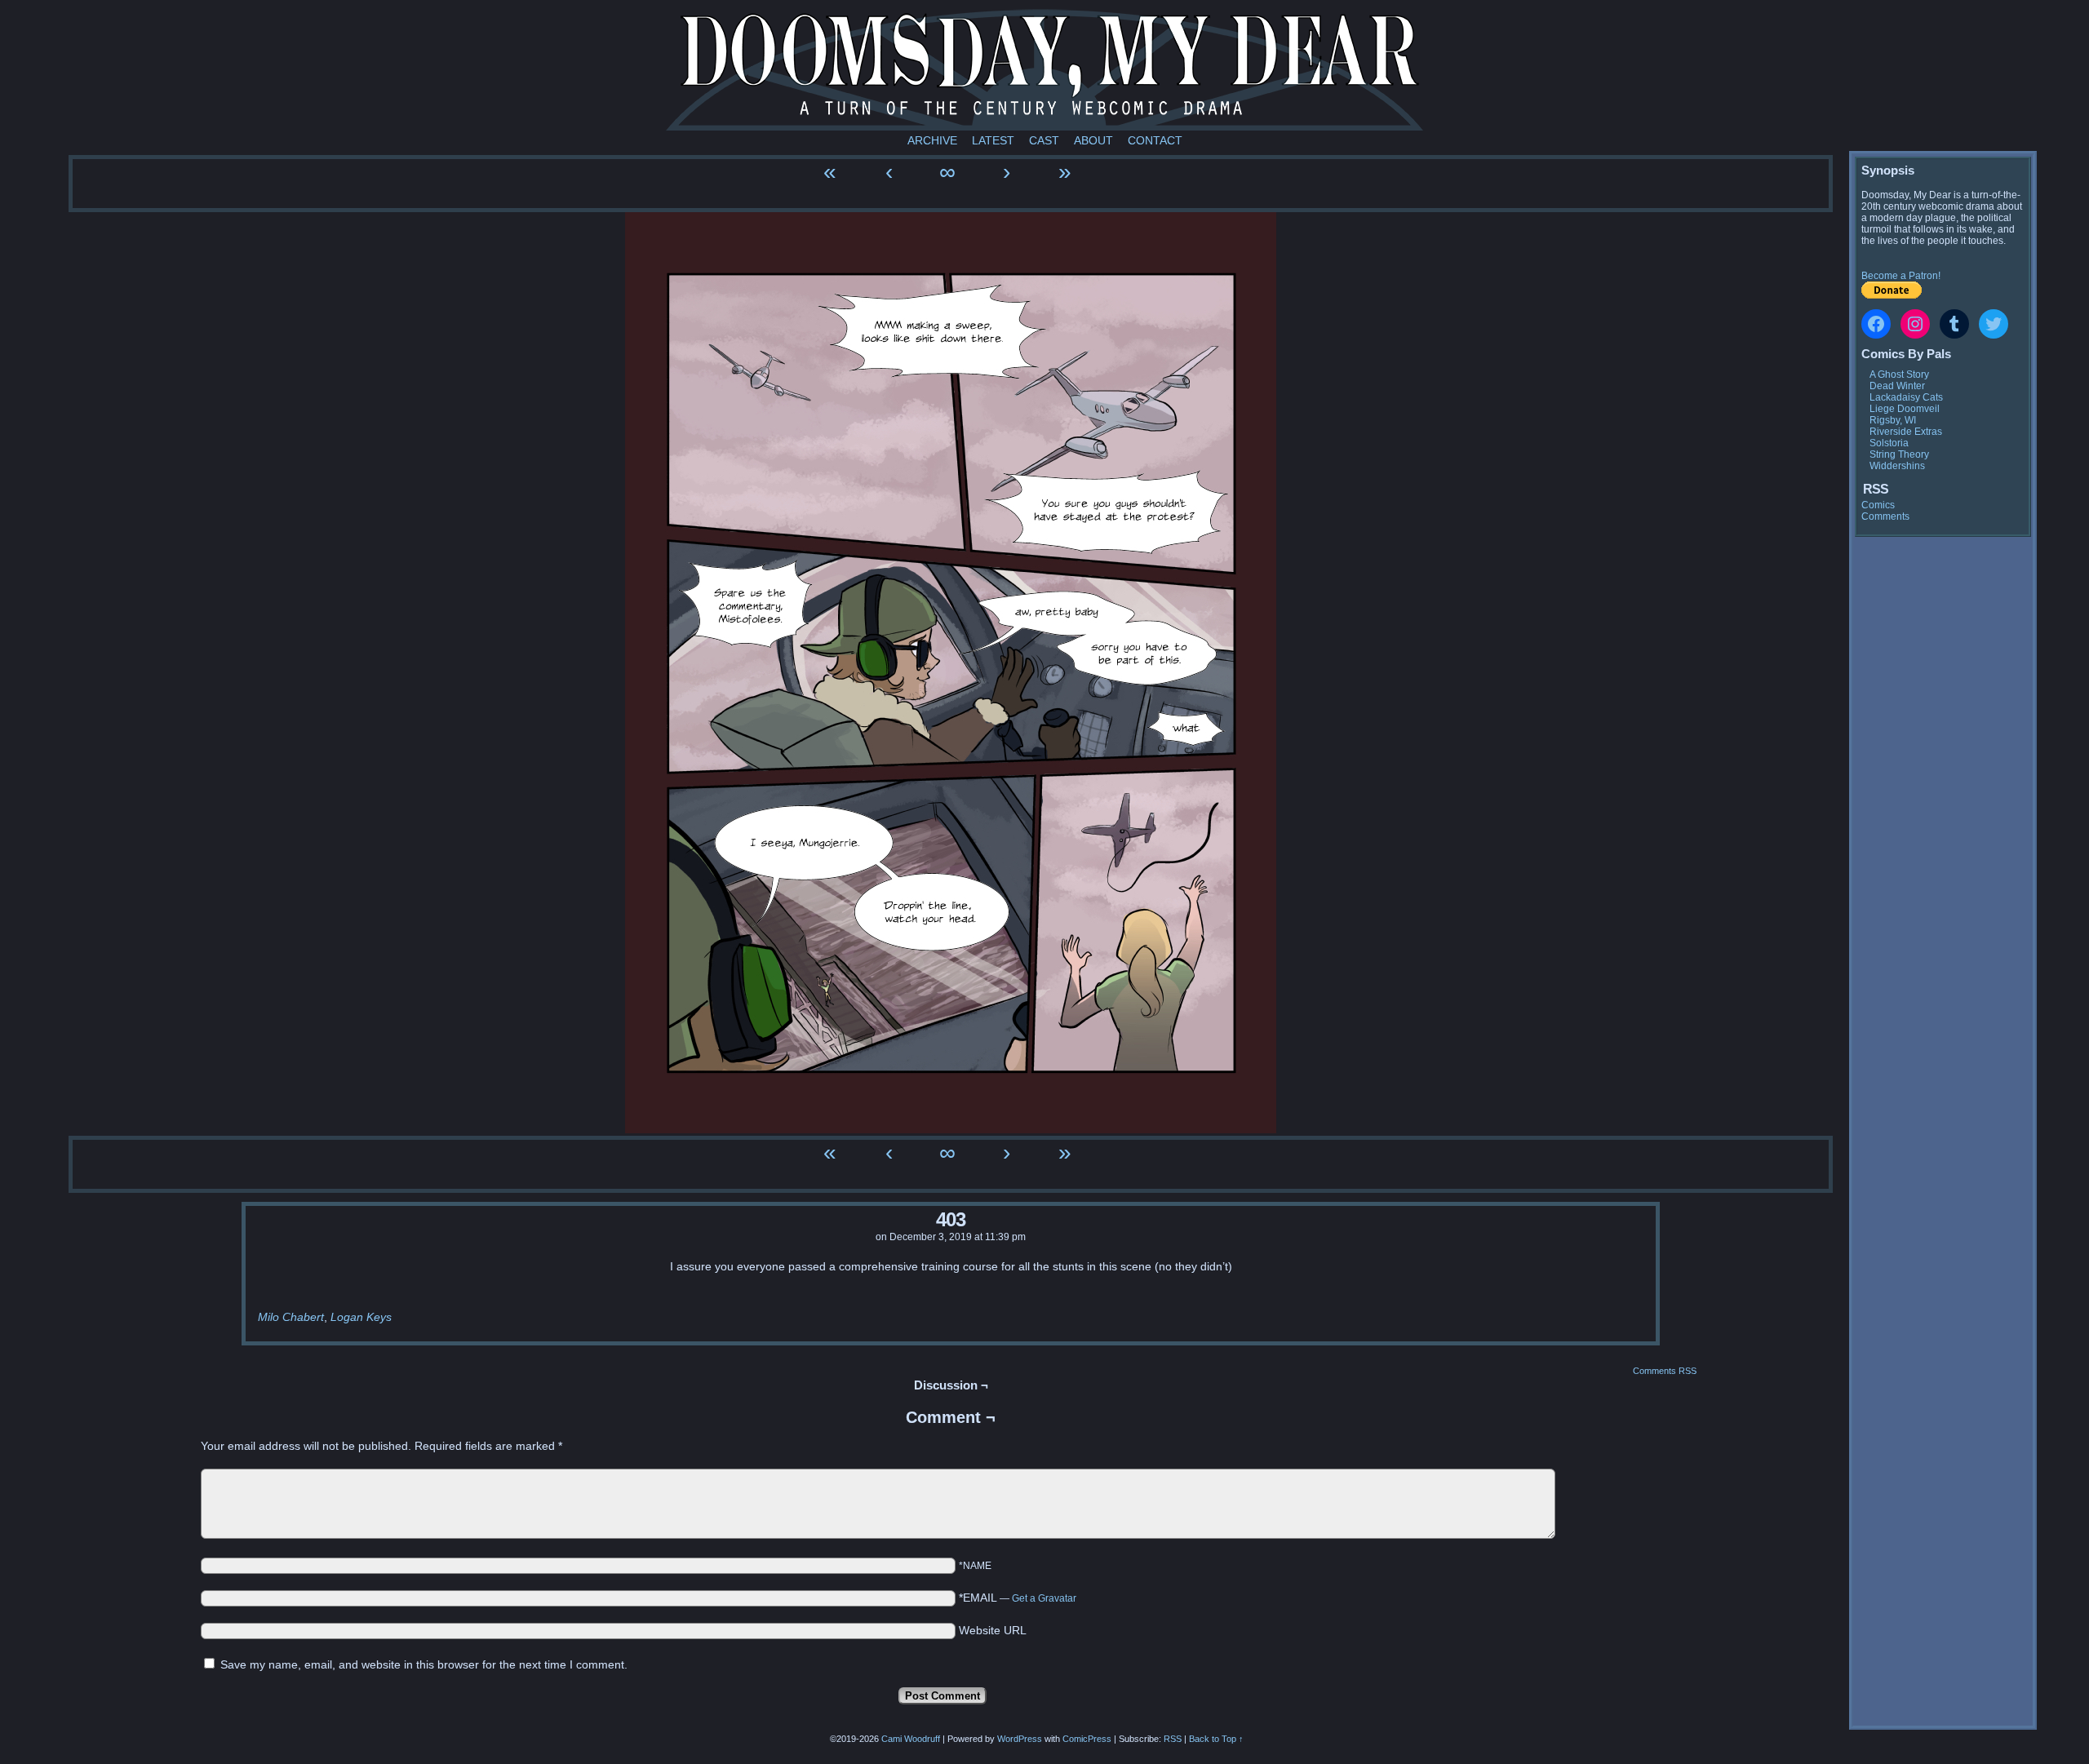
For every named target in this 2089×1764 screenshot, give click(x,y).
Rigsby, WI (1893, 420)
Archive (932, 140)
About (1093, 140)
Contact (1155, 140)
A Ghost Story (1899, 375)
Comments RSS (1665, 1371)
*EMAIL (1018, 1598)
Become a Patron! (1901, 276)
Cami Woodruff (911, 1739)
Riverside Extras (1906, 432)
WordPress (1020, 1739)
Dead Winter (1897, 386)
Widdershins (1897, 466)
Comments (1885, 516)
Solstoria (1889, 443)
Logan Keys (361, 1317)
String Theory (1899, 454)
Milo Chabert (291, 1317)
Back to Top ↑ (1216, 1739)
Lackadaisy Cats (1906, 397)
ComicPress (1087, 1739)
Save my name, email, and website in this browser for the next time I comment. (424, 1664)
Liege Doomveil (1905, 409)
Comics (1878, 505)
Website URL (993, 1630)
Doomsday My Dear (1044, 69)
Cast (1044, 140)
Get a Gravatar (1044, 1598)
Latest (993, 140)
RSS (1173, 1739)
